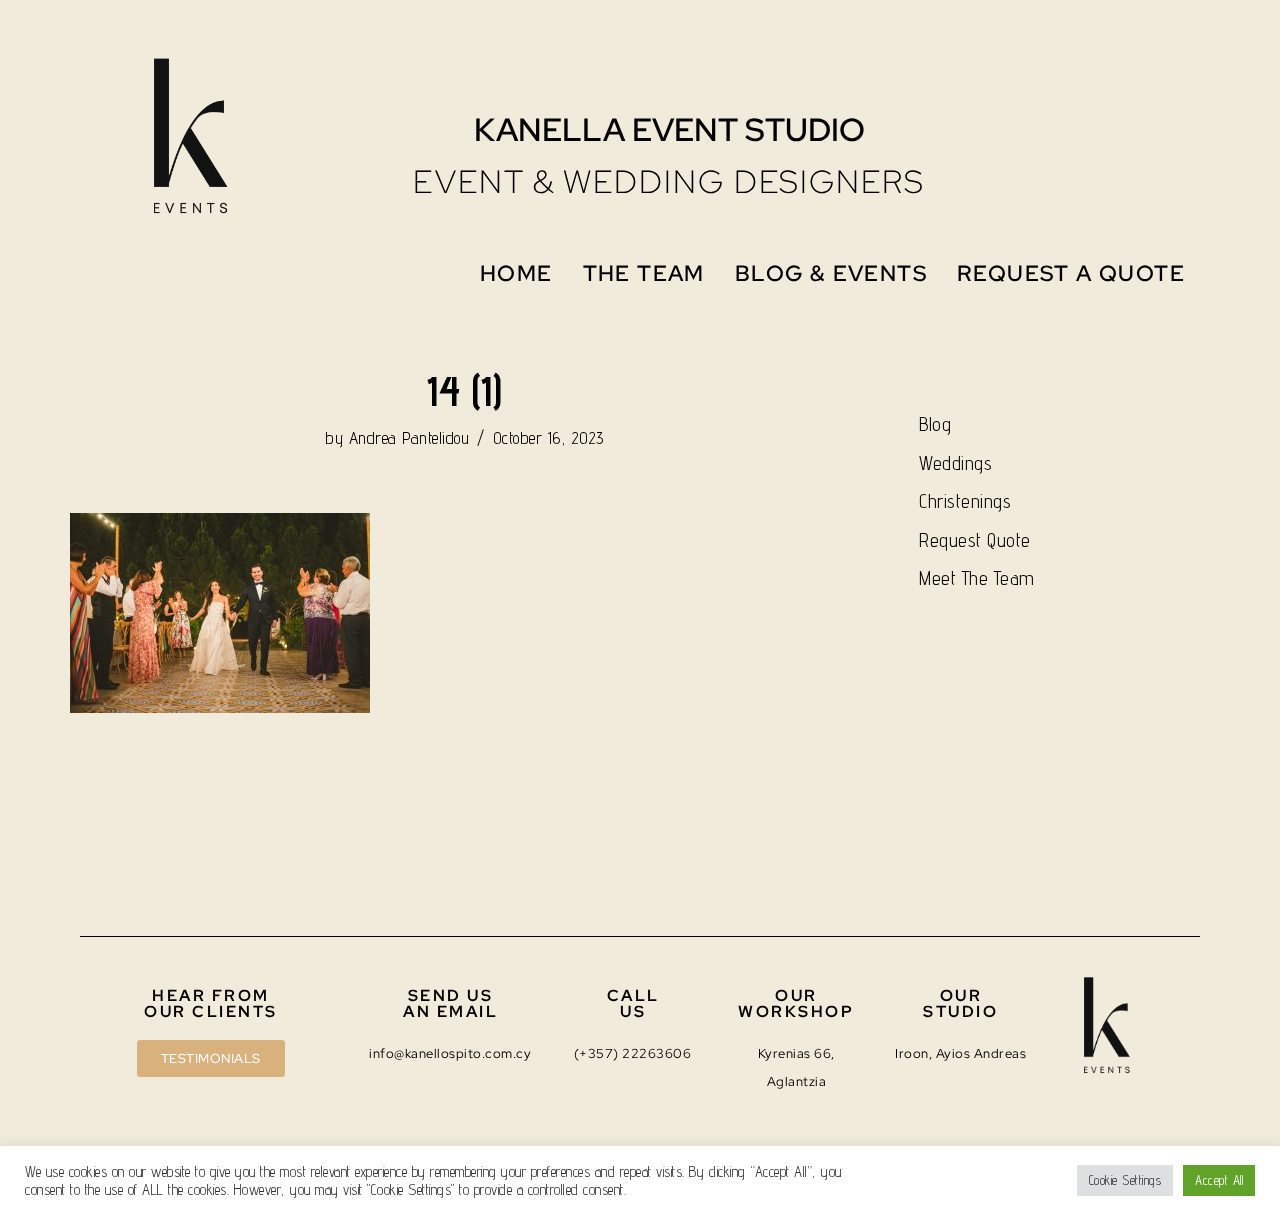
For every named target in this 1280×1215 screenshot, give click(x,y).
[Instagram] (1058, 74)
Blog (935, 424)
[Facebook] (1111, 74)
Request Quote (975, 540)
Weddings (955, 463)
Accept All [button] (1219, 1180)
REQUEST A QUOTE (1071, 273)
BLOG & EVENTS (831, 273)
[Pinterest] (1165, 74)
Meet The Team (977, 578)
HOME (516, 273)
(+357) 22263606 (633, 1053)
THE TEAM (644, 273)
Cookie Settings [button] (1125, 1180)
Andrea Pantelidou (409, 438)
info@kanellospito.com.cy (450, 1053)
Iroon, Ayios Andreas (960, 1053)
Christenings (965, 501)
